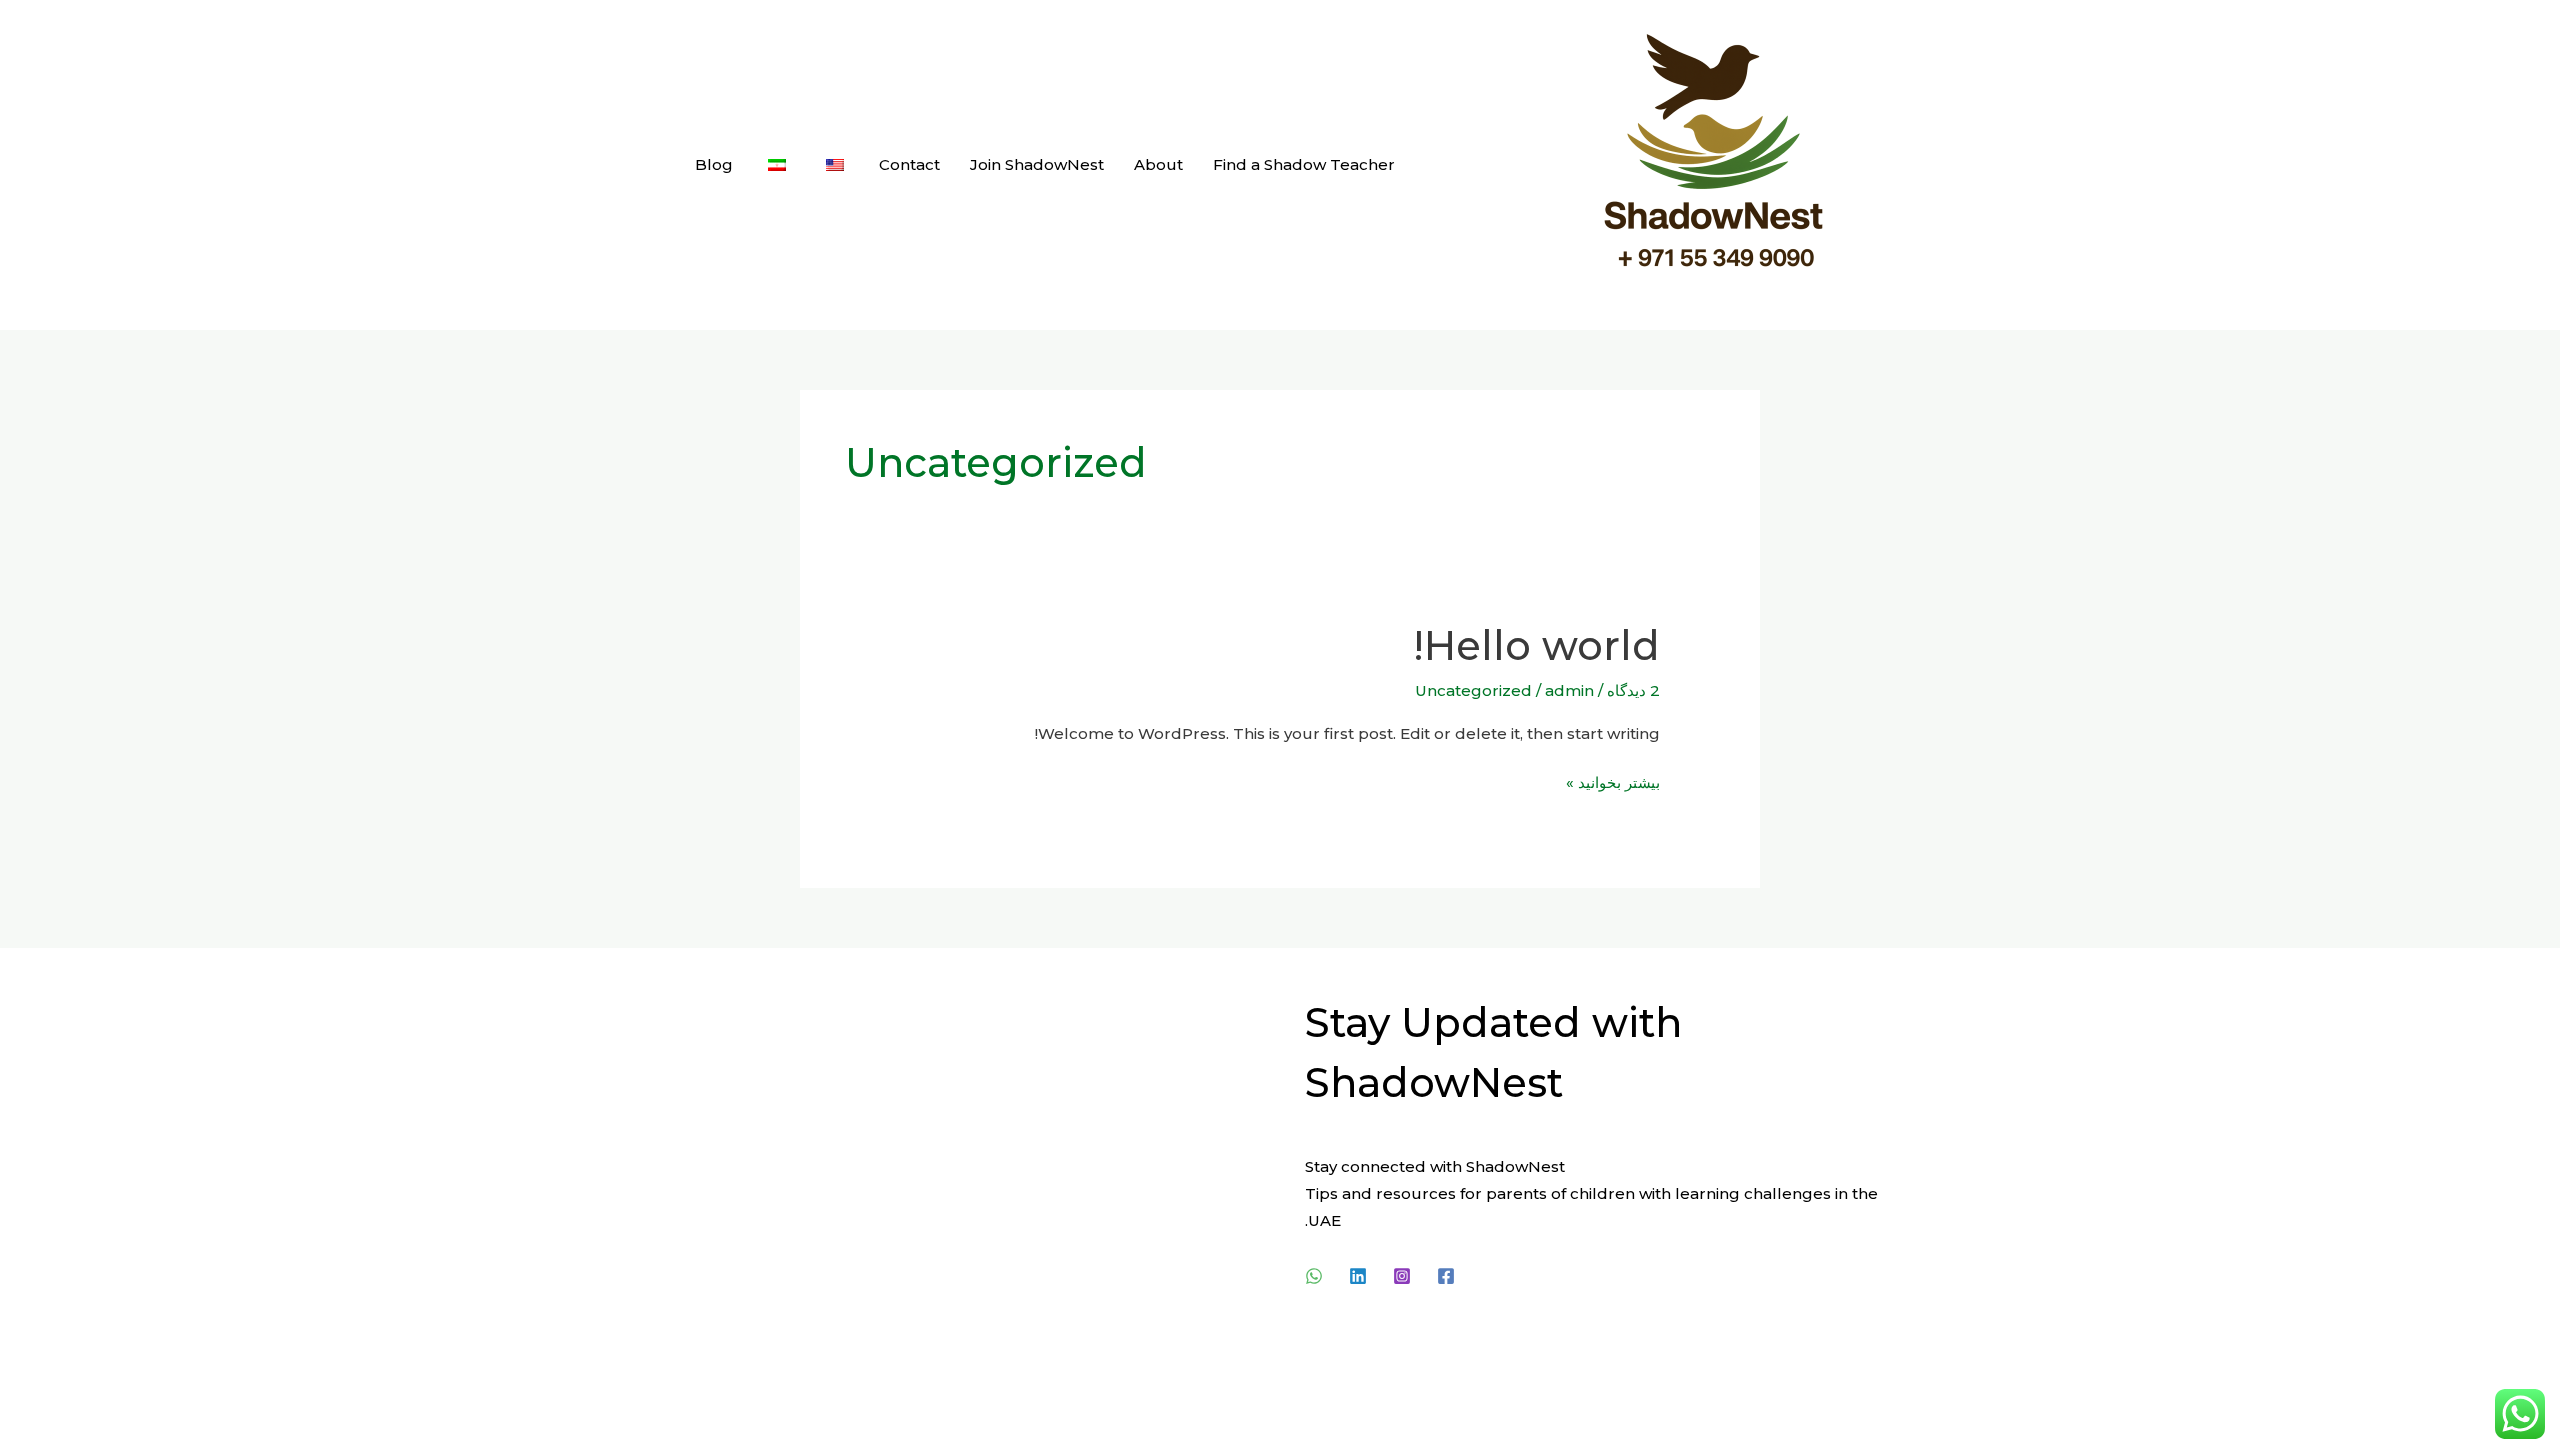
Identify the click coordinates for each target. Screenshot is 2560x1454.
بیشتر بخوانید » (1613, 780)
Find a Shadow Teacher (1304, 164)
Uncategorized (1473, 690)
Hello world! (1536, 645)
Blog (714, 164)
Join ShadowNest (1037, 164)
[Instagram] (1402, 1276)
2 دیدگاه (1633, 690)
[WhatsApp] (1314, 1276)
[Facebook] (1446, 1276)
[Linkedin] (1358, 1276)
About (1158, 164)
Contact (909, 164)
